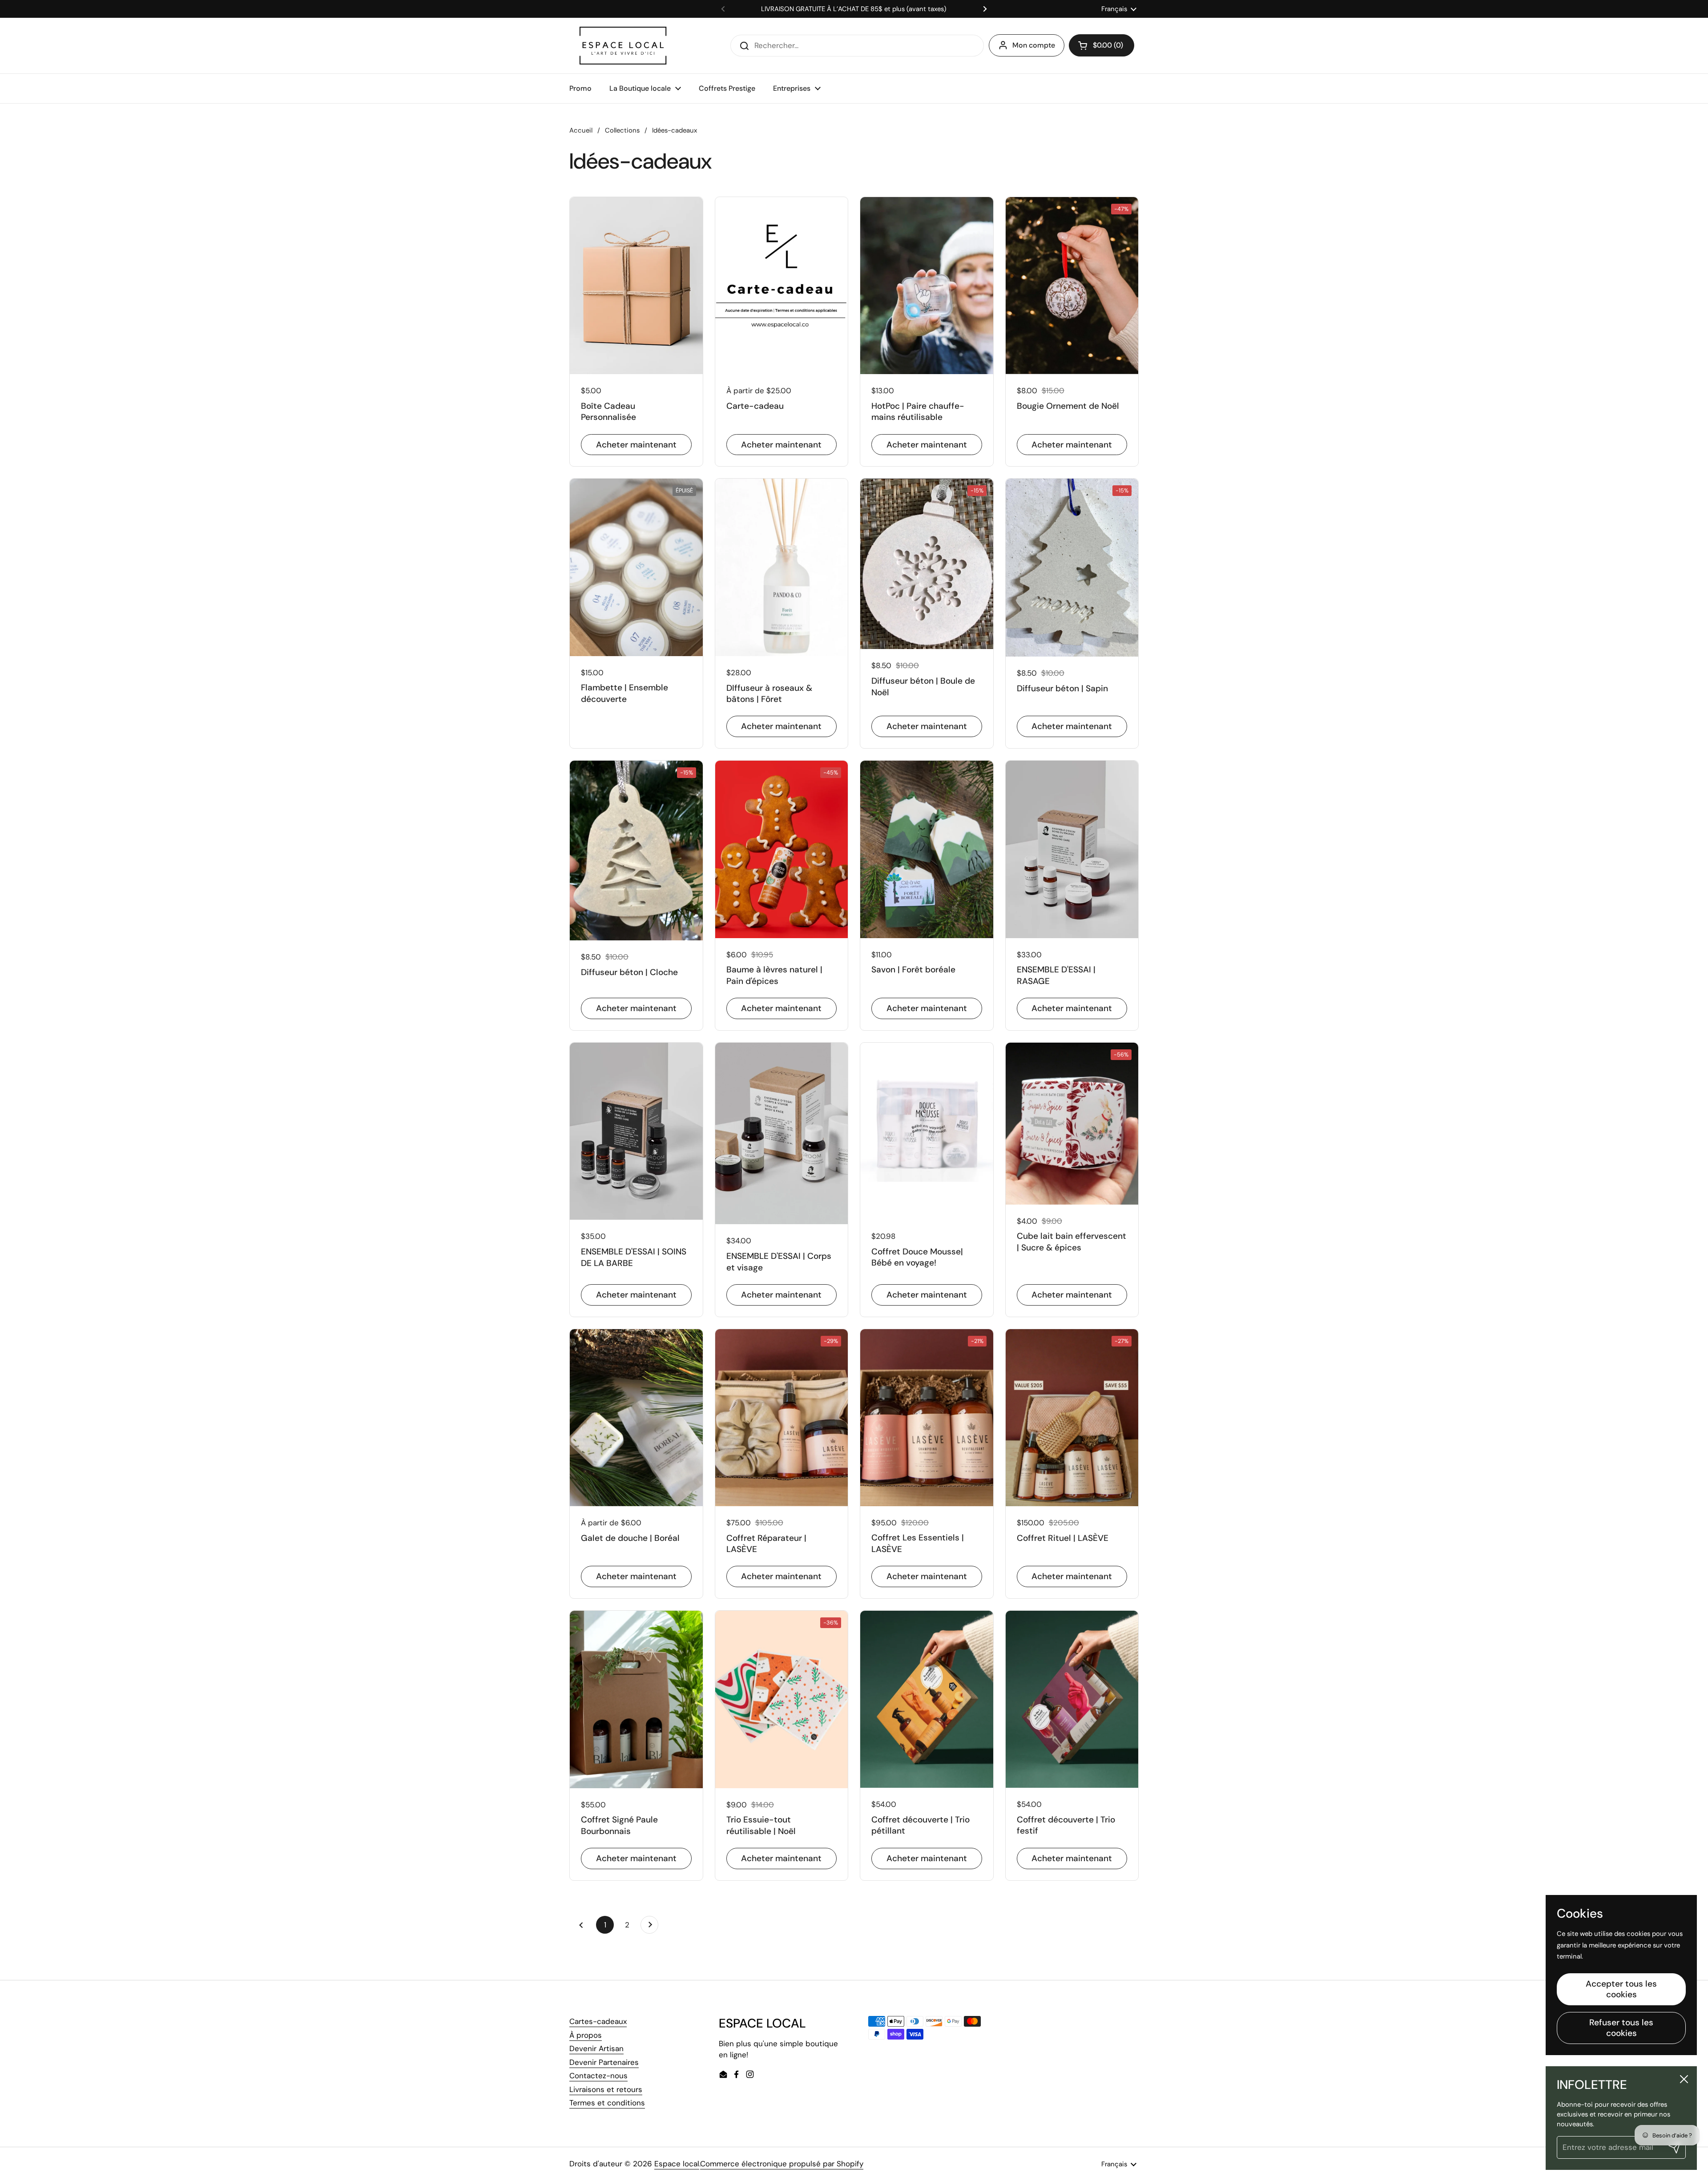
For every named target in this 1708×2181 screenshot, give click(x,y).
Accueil (581, 130)
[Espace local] (623, 46)
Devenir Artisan (596, 2048)
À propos (586, 2035)
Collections (622, 130)
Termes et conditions (607, 2103)
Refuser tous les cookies (1621, 2028)
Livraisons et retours (606, 2089)
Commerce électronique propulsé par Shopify (782, 2164)
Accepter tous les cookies (1621, 1989)
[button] (1102, 45)
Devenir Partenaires (604, 2062)
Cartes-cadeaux (598, 2021)
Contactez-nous (598, 2076)
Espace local (677, 2164)
